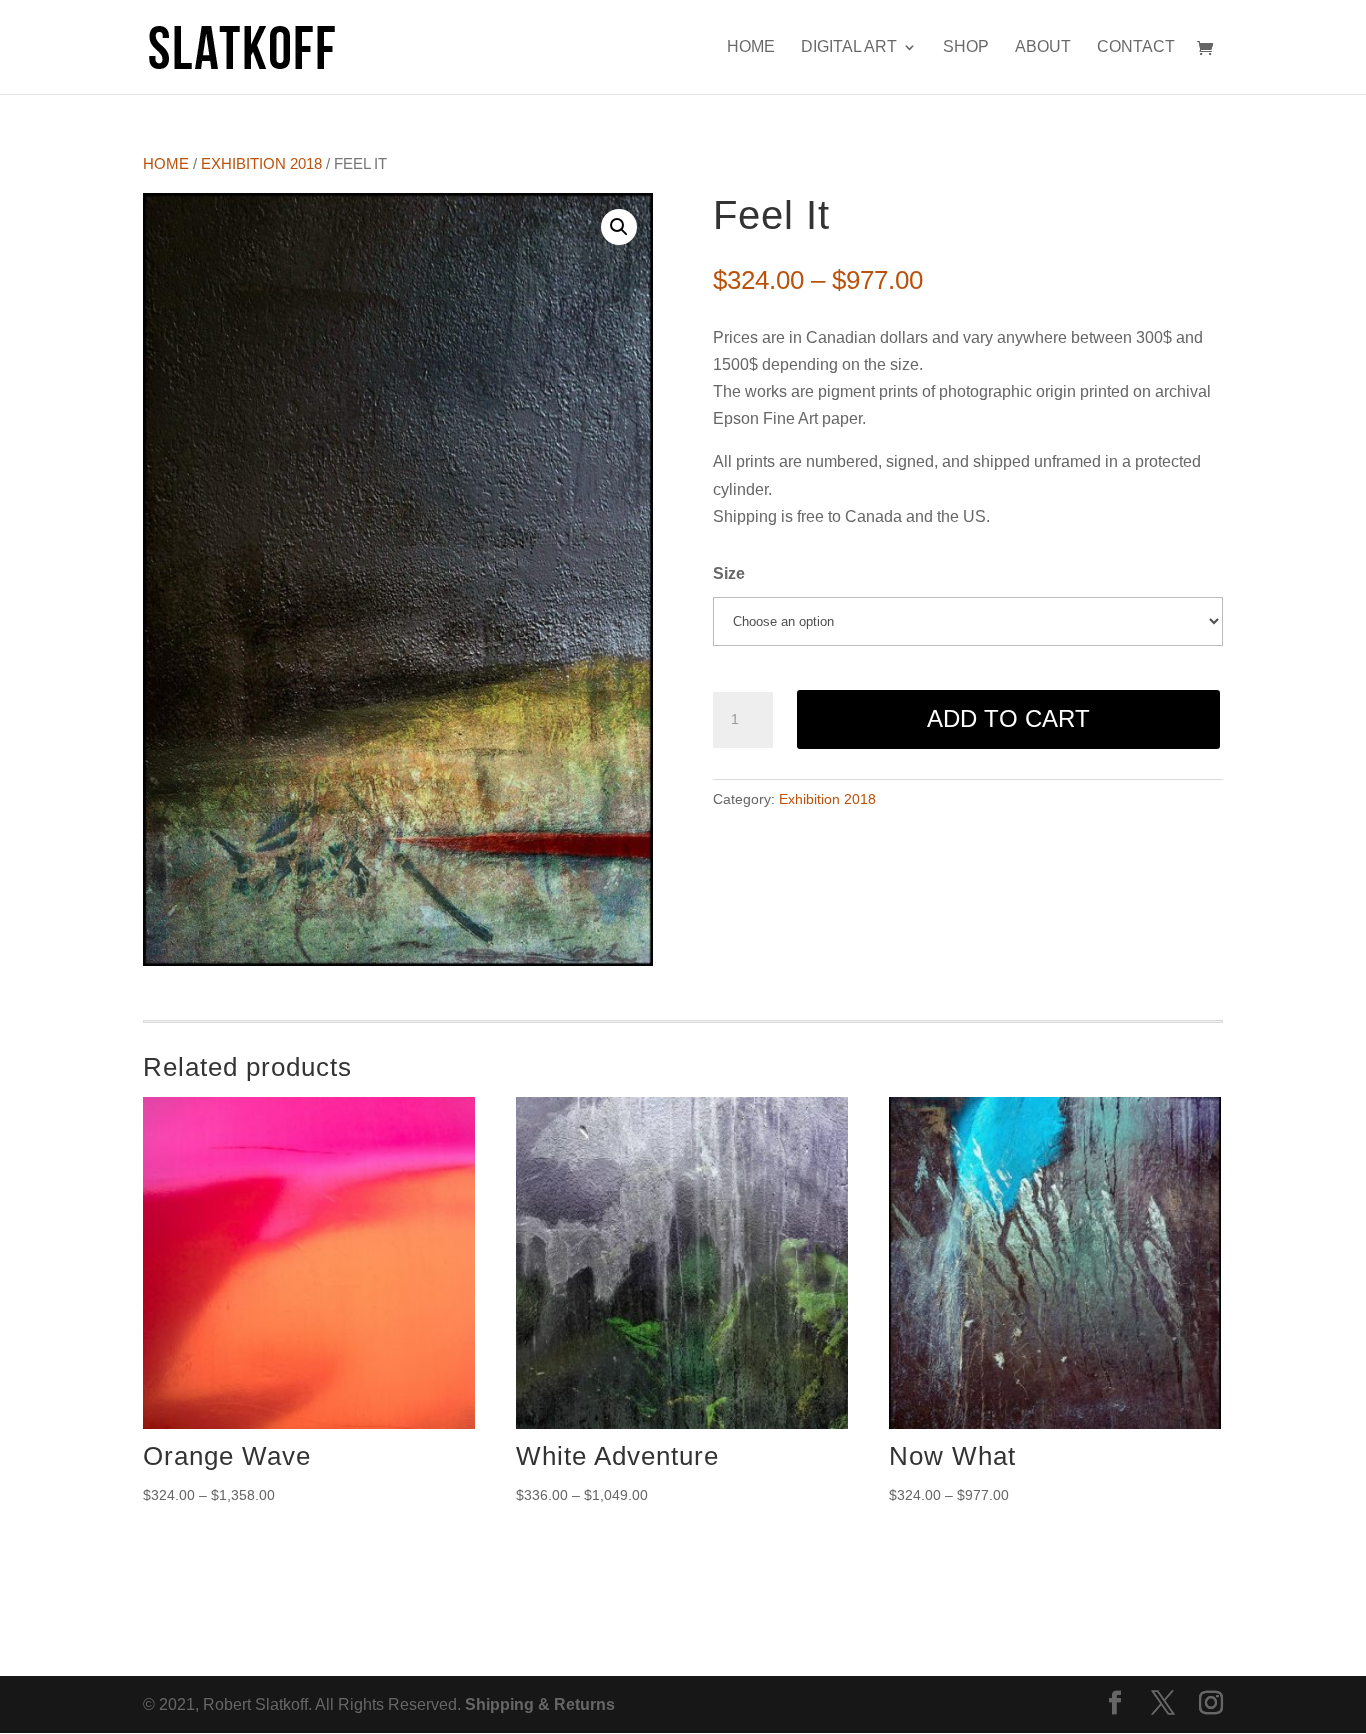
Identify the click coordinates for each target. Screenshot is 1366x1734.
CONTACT (1136, 47)
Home (166, 164)
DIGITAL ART (849, 47)
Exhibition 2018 (261, 164)
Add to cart (1008, 718)
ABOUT (1043, 47)
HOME (751, 47)
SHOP (966, 47)
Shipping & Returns (540, 1704)
